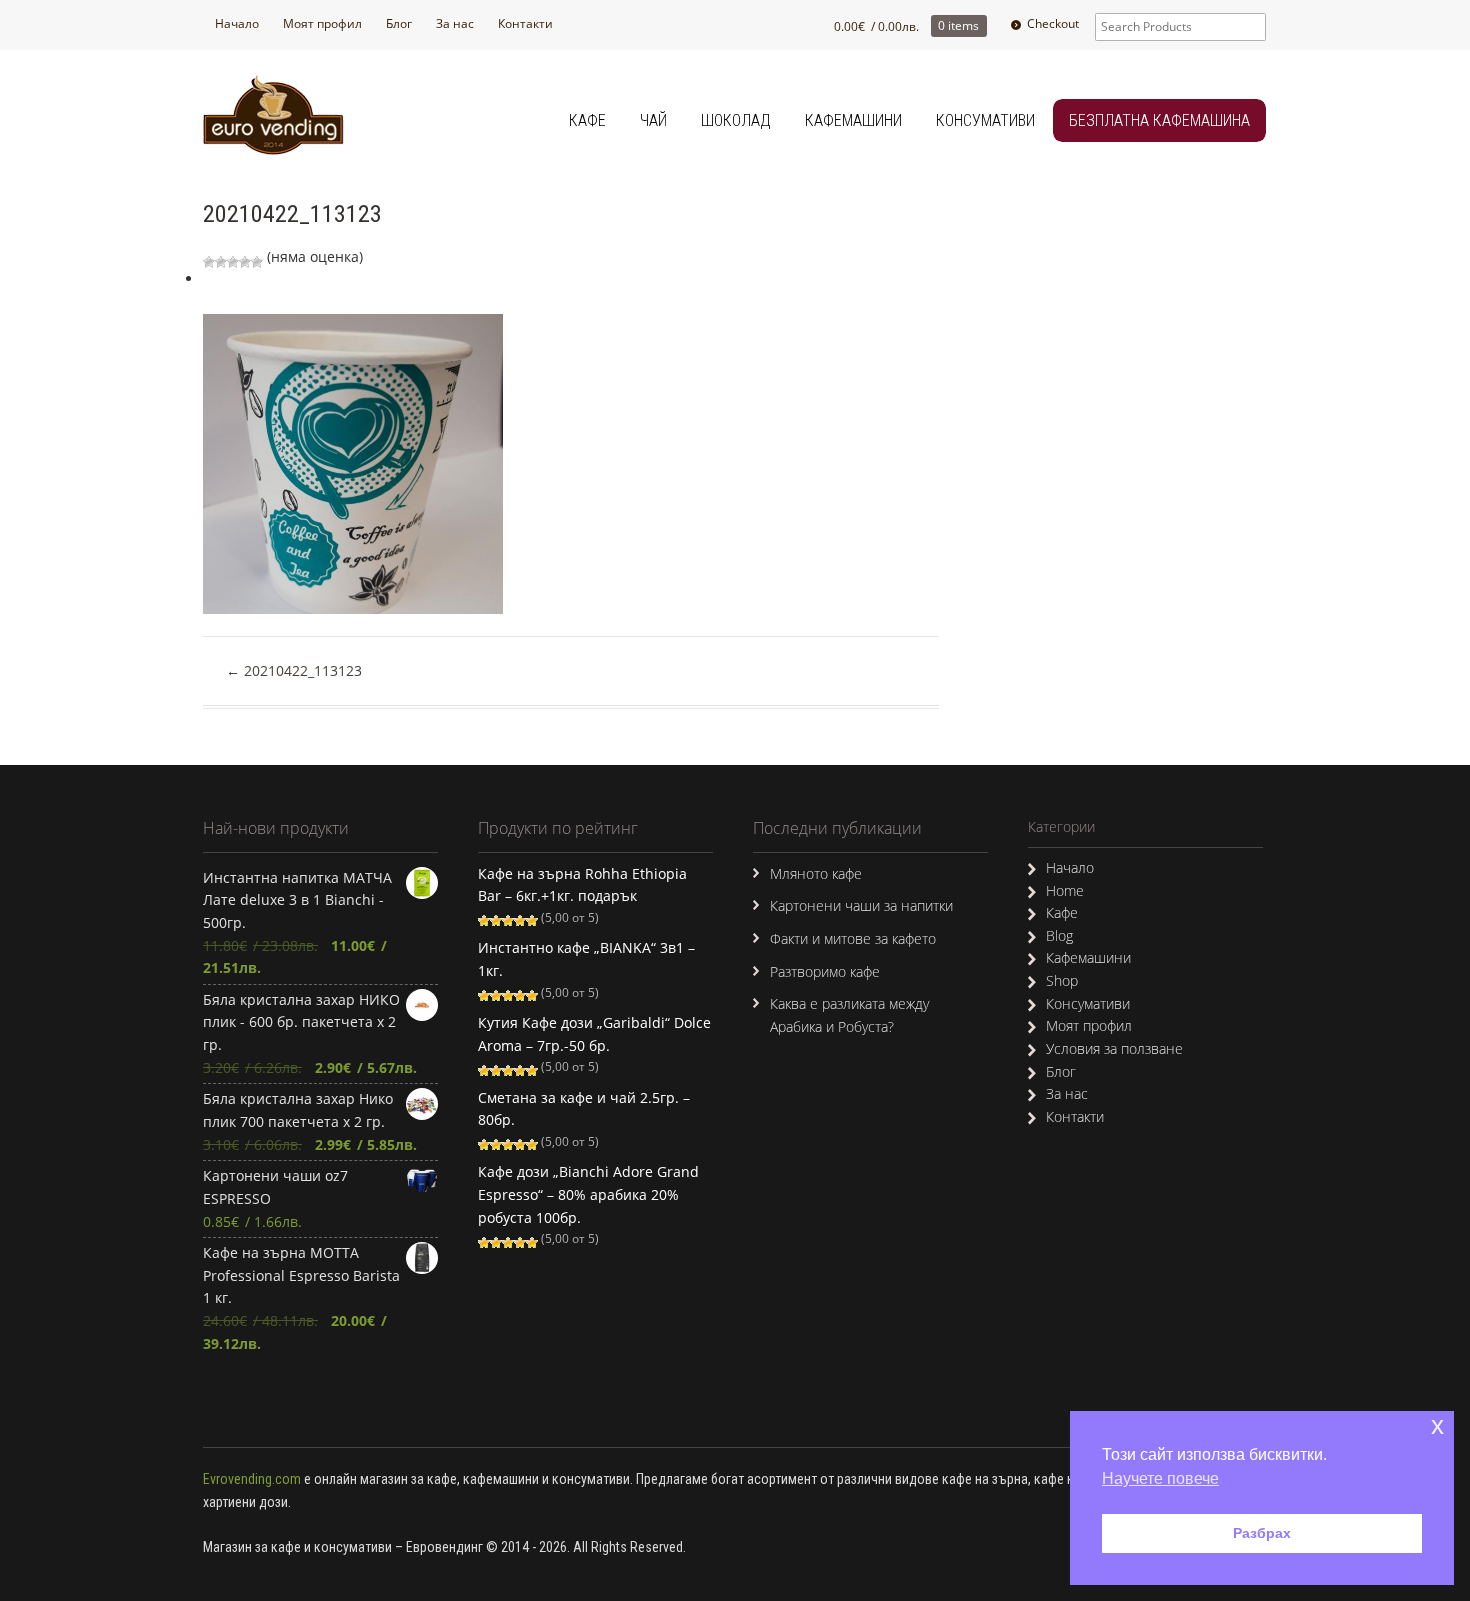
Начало (237, 23)
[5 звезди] (257, 262)
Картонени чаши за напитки (861, 905)
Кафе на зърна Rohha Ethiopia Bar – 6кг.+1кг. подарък (582, 885)
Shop (1062, 980)
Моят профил (322, 23)
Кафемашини (853, 120)
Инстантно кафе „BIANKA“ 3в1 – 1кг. (586, 959)
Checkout (1053, 23)
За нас (455, 23)
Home (1065, 890)
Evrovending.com (252, 1479)
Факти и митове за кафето (853, 938)
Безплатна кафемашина (1159, 120)
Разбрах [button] (1262, 1533)
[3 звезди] (233, 262)
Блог (399, 23)
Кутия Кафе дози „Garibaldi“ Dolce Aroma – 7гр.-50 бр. (594, 1034)
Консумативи (985, 120)
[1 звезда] (209, 262)
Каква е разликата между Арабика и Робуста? (849, 1015)
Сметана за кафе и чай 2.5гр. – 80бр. (584, 1109)
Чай (653, 120)
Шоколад (736, 120)
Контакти (525, 23)
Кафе (587, 120)
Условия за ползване (1114, 1048)
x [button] (1437, 1425)
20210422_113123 (294, 670)
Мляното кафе (816, 873)
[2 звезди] (221, 262)
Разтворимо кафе (825, 971)
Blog (1059, 935)
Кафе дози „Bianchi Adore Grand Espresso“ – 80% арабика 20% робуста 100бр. (588, 1194)
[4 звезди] (245, 262)
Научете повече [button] (1160, 1478)
